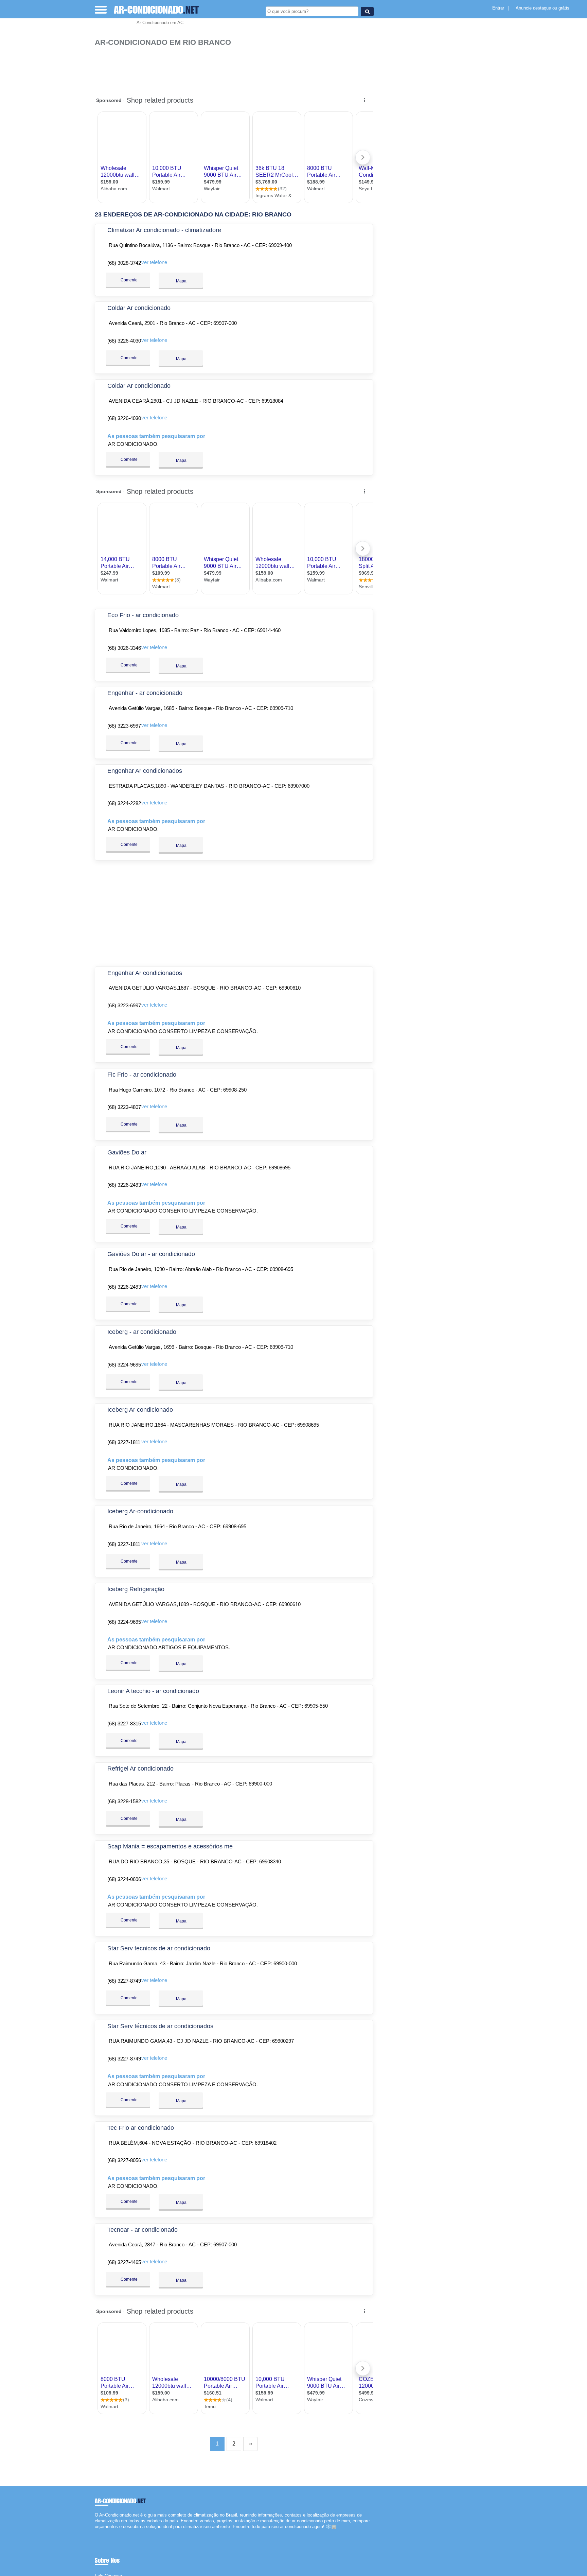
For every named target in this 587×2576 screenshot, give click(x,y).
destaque (542, 8)
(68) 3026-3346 (124, 648)
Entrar (498, 8)
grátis (564, 8)
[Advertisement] (237, 68)
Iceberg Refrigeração (136, 1589)
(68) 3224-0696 (124, 1879)
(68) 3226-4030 (124, 341)
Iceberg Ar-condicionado (140, 1511)
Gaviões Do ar (127, 1152)
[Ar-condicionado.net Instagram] (102, 2533)
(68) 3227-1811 (124, 1442)
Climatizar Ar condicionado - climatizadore (164, 230)
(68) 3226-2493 (124, 1185)
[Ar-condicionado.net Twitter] (99, 2533)
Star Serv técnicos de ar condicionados (160, 2026)
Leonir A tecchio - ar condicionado (153, 1691)
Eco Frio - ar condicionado (143, 615)
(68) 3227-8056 (124, 2160)
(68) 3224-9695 (124, 1365)
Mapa (181, 281)
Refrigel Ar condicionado (140, 1769)
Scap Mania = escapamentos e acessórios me (170, 1846)
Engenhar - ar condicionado (145, 693)
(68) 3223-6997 (124, 726)
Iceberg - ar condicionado (142, 1332)
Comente (129, 280)
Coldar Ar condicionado (139, 308)
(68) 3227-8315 (124, 1724)
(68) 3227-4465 (124, 2262)
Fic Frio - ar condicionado (142, 1075)
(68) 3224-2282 (124, 803)
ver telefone (154, 262)
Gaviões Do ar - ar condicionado (151, 1254)
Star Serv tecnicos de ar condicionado (159, 1948)
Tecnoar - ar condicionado (143, 2230)
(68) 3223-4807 (124, 1107)
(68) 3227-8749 (124, 1981)
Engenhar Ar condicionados (145, 771)
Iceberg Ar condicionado (140, 1410)
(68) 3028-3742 (124, 263)
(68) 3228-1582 (124, 1801)
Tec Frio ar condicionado (141, 2128)
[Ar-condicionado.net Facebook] (96, 2533)
